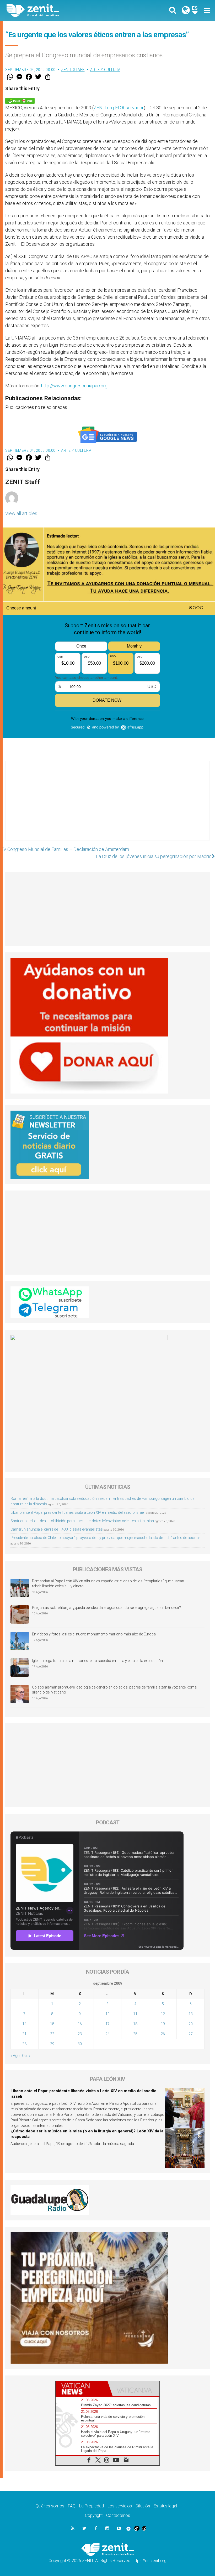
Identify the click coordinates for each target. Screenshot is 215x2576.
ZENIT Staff (73, 70)
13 (191, 2014)
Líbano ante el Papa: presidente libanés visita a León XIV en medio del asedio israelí (78, 1512)
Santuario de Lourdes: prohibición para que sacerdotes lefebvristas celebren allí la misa (82, 1521)
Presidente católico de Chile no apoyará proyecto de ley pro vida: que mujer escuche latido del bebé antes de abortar (105, 1538)
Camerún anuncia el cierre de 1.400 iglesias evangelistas (57, 1529)
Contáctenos (118, 2515)
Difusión (143, 2506)
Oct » (26, 2056)
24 (107, 2034)
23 (80, 2034)
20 (191, 2024)
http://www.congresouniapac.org (74, 386)
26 (163, 2034)
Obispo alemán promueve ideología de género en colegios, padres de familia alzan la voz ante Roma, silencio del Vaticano (115, 1690)
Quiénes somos (50, 2506)
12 (163, 2014)
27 (191, 2034)
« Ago (15, 2056)
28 (24, 2044)
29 (52, 2044)
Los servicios (120, 2506)
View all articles (21, 513)
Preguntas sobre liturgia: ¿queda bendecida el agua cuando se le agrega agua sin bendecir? (106, 1608)
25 (135, 2034)
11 (135, 2014)
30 (80, 2044)
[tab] (82, 2389)
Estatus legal (165, 2506)
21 (24, 2034)
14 (24, 2024)
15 (52, 2024)
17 (107, 2024)
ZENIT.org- (104, 108)
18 (135, 2024)
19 (163, 2024)
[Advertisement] (107, 806)
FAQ (72, 2506)
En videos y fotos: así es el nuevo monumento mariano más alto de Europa (94, 1634)
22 (52, 2034)
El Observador (129, 108)
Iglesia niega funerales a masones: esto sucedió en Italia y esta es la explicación (97, 1661)
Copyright (94, 2515)
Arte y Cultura (105, 70)
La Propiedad (92, 2506)
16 (80, 2024)
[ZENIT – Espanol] (60, 11)
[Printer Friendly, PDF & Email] (20, 101)
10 (107, 2014)
